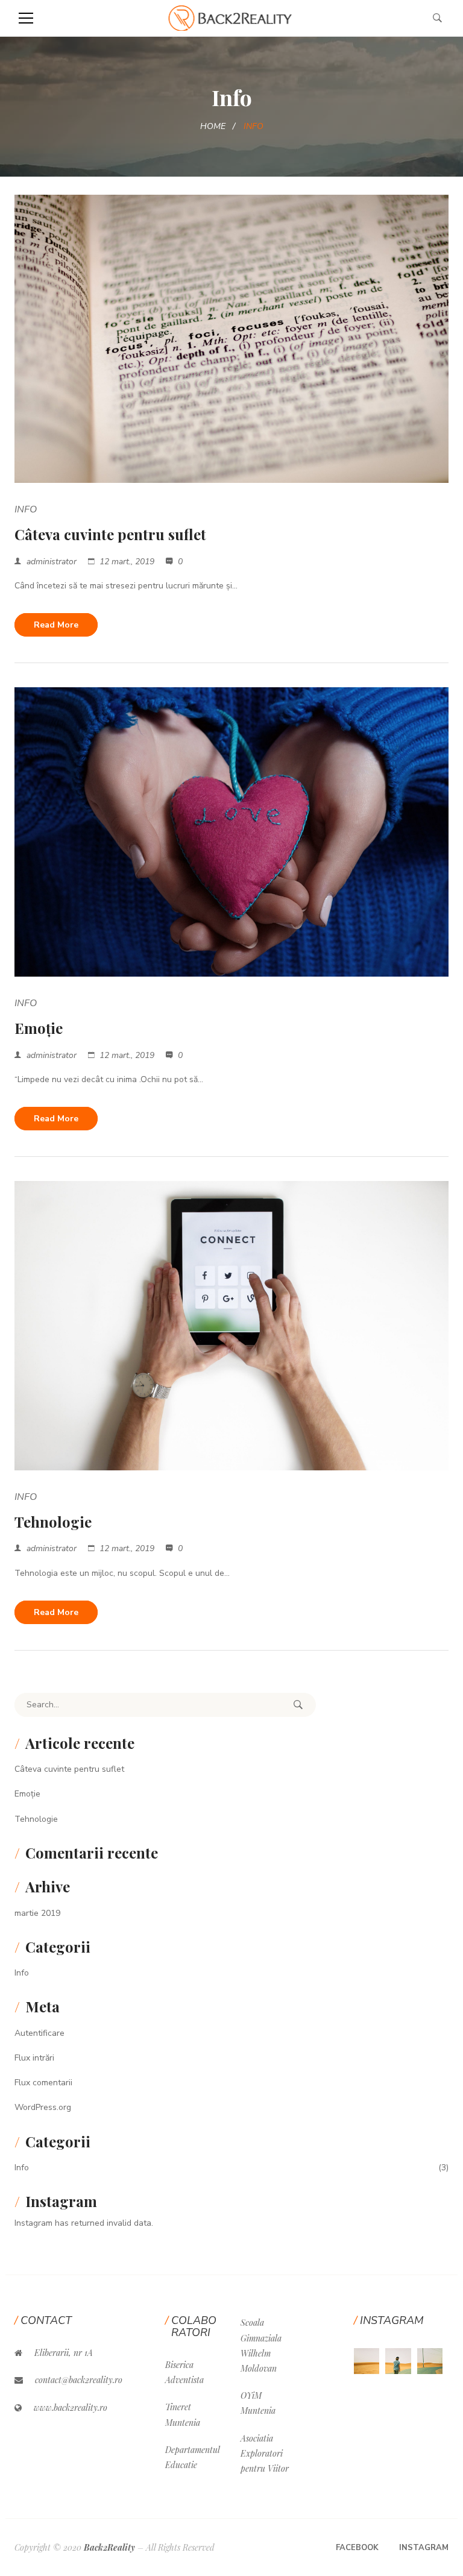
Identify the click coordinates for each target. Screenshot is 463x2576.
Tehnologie (53, 1522)
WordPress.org (43, 2107)
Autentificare (39, 2033)
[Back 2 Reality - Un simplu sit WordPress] (232, 18)
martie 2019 (37, 1913)
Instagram (424, 2548)
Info (26, 509)
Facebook (357, 2548)
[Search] (298, 1705)
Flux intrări (34, 2058)
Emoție (39, 1028)
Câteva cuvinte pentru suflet (110, 534)
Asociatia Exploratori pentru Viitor (265, 2453)
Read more (56, 625)
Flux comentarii (43, 2083)
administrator (52, 562)
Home (213, 126)
